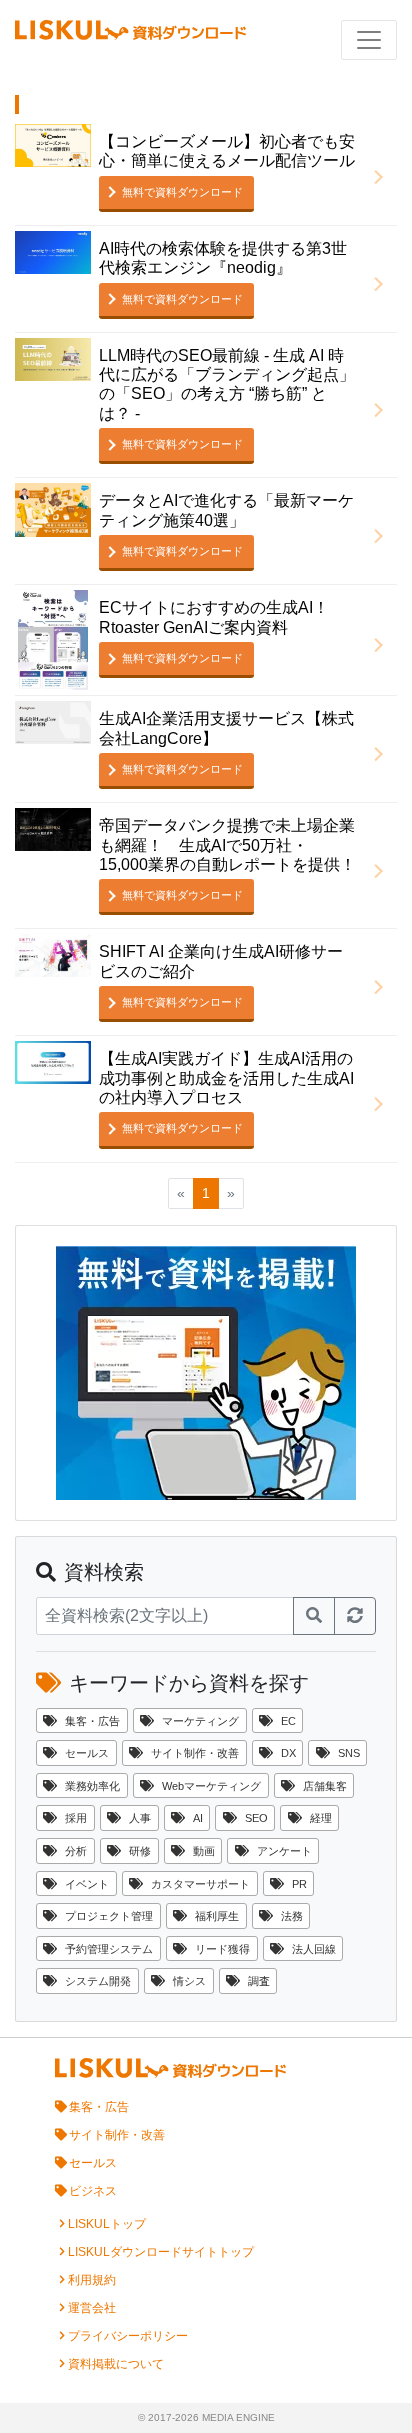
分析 (76, 1851)
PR (299, 1884)
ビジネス (93, 2191)
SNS (349, 1753)
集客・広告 (92, 1721)
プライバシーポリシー (128, 2336)
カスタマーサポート (200, 1884)
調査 (259, 1981)
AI (198, 1818)
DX (288, 1753)
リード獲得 (222, 1949)
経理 (321, 1818)
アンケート (284, 1851)
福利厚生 (217, 1916)
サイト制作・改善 (195, 1753)
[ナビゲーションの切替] (369, 40)
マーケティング (200, 1721)
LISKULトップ (107, 2224)
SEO (256, 1818)
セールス (87, 1753)
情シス (189, 1981)
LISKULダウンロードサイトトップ (161, 2252)
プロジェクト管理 (109, 1916)
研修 (140, 1851)
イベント (87, 1884)
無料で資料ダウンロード (182, 192)
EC (288, 1721)
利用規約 (92, 2280)
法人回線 (314, 1949)
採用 (76, 1818)
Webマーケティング (211, 1786)
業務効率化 (92, 1786)
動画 (204, 1851)
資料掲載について (116, 2364)
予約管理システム (109, 1949)
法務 (292, 1916)
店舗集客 (325, 1786)
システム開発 (98, 1981)
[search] (314, 1616)
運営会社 (92, 2308)
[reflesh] (355, 1616)
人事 (140, 1818)
